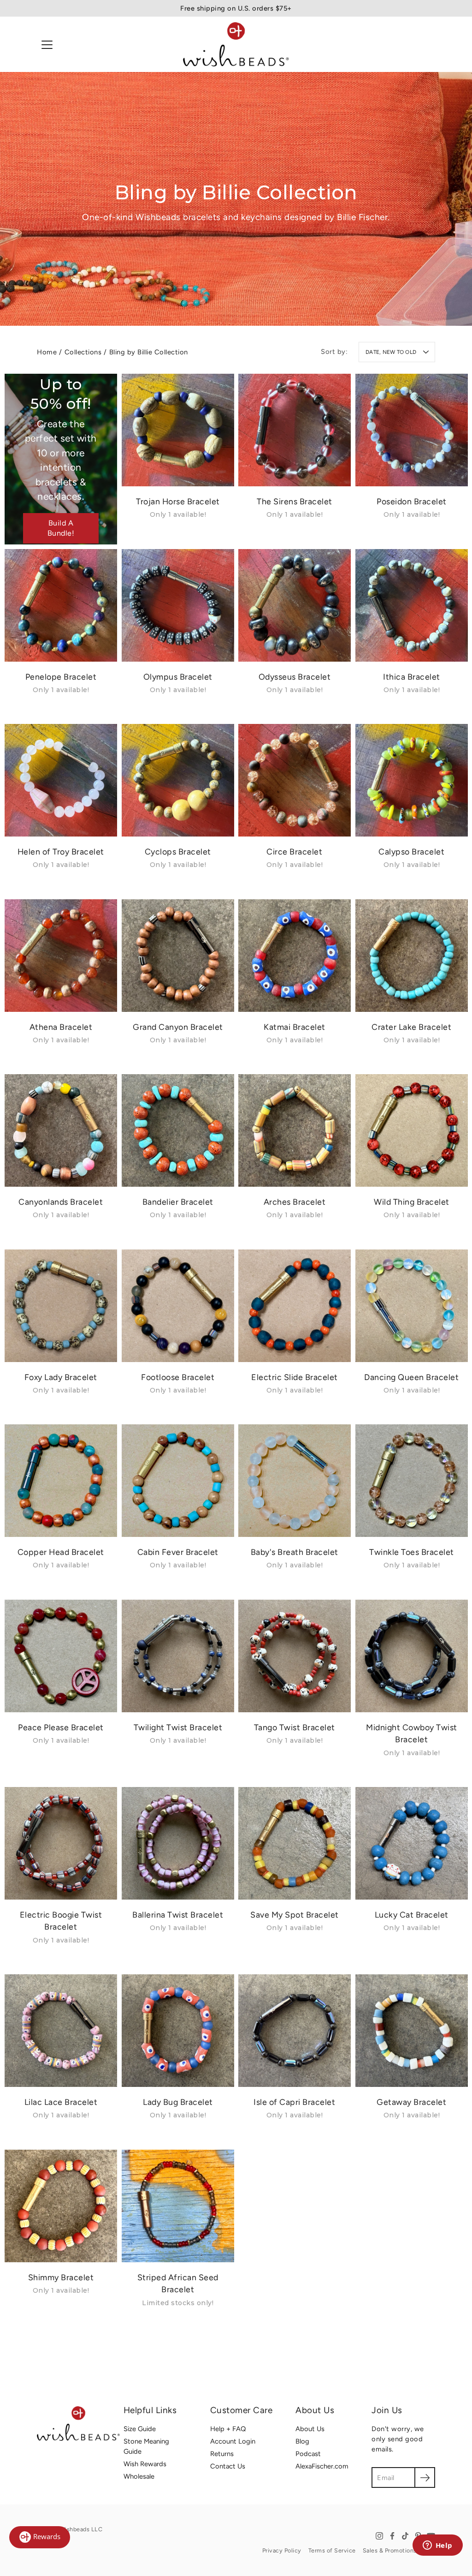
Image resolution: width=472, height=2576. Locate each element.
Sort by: (334, 352)
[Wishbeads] (236, 44)
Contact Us (228, 2466)
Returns (222, 2454)
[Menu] (47, 45)
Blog (302, 2441)
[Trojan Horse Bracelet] (178, 430)
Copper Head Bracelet (61, 1552)
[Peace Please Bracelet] (61, 1656)
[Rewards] (40, 2537)
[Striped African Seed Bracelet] (178, 2206)
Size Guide (140, 2429)
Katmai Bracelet (295, 1026)
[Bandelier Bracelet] (178, 1130)
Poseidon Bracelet (412, 501)
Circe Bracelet (294, 852)
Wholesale (139, 2476)
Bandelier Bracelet (177, 1202)
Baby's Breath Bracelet (295, 1552)
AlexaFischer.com (322, 2466)
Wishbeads (75, 2529)
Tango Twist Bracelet (295, 1727)
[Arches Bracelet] (295, 1130)
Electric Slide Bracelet (295, 1377)
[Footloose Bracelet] (178, 1306)
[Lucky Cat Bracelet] (412, 1843)
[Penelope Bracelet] (61, 605)
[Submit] (425, 2477)
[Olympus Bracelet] (178, 605)
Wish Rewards (145, 2464)
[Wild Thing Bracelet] (412, 1130)
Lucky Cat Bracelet (411, 1914)
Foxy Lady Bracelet (61, 1377)
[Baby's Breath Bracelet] (295, 1481)
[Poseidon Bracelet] (412, 430)
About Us (310, 2429)
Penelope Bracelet (61, 676)
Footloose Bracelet (178, 1377)
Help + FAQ (228, 2429)
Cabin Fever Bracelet (177, 1552)
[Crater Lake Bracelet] (412, 956)
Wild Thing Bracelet (412, 1202)
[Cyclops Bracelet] (178, 780)
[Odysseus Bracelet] (295, 605)
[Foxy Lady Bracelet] (61, 1306)
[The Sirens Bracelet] (295, 430)
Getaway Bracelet (411, 2102)
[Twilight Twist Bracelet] (178, 1656)
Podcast (308, 2454)
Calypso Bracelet (411, 852)
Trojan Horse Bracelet (178, 501)
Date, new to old (391, 352)
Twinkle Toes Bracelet (412, 1552)
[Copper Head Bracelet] (61, 1481)
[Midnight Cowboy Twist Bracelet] (412, 1656)
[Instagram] (379, 2536)
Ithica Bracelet (412, 676)
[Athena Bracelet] (61, 956)
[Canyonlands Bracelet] (61, 1130)
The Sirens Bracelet (295, 501)
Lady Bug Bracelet (178, 2102)
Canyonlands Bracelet (61, 1202)
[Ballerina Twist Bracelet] (178, 1843)
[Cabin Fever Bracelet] (178, 1481)
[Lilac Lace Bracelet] (61, 2031)
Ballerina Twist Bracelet (178, 1914)
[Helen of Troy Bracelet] (61, 780)
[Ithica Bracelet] (412, 605)
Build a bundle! (61, 528)
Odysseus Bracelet (295, 676)
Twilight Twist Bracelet (178, 1727)
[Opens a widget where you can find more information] (437, 2546)
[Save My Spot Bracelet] (295, 1843)
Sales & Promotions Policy (399, 2550)
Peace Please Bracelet (61, 1727)
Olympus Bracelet (177, 676)
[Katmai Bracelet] (295, 956)
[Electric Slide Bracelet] (295, 1306)
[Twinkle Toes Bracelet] (412, 1481)
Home (47, 352)
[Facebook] (392, 2536)
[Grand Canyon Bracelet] (178, 956)
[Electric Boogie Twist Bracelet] (61, 1843)
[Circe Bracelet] (295, 780)
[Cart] (428, 44)
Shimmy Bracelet (61, 2277)
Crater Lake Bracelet (411, 1026)
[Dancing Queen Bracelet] (412, 1306)
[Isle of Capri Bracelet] (295, 2031)
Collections (83, 352)
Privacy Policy (282, 2550)
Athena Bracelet (61, 1026)
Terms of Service (332, 2550)
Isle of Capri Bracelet (294, 2102)
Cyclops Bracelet (177, 852)
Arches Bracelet (295, 1202)
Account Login (233, 2441)
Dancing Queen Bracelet (411, 1377)
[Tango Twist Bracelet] (295, 1656)
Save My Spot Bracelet (295, 1914)
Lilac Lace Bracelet (61, 2102)
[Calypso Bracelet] (412, 780)
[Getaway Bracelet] (412, 2031)
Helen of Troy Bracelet (61, 852)
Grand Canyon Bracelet (178, 1026)
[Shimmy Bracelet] (61, 2206)
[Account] (407, 44)
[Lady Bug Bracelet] (178, 2031)
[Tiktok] (405, 2536)
